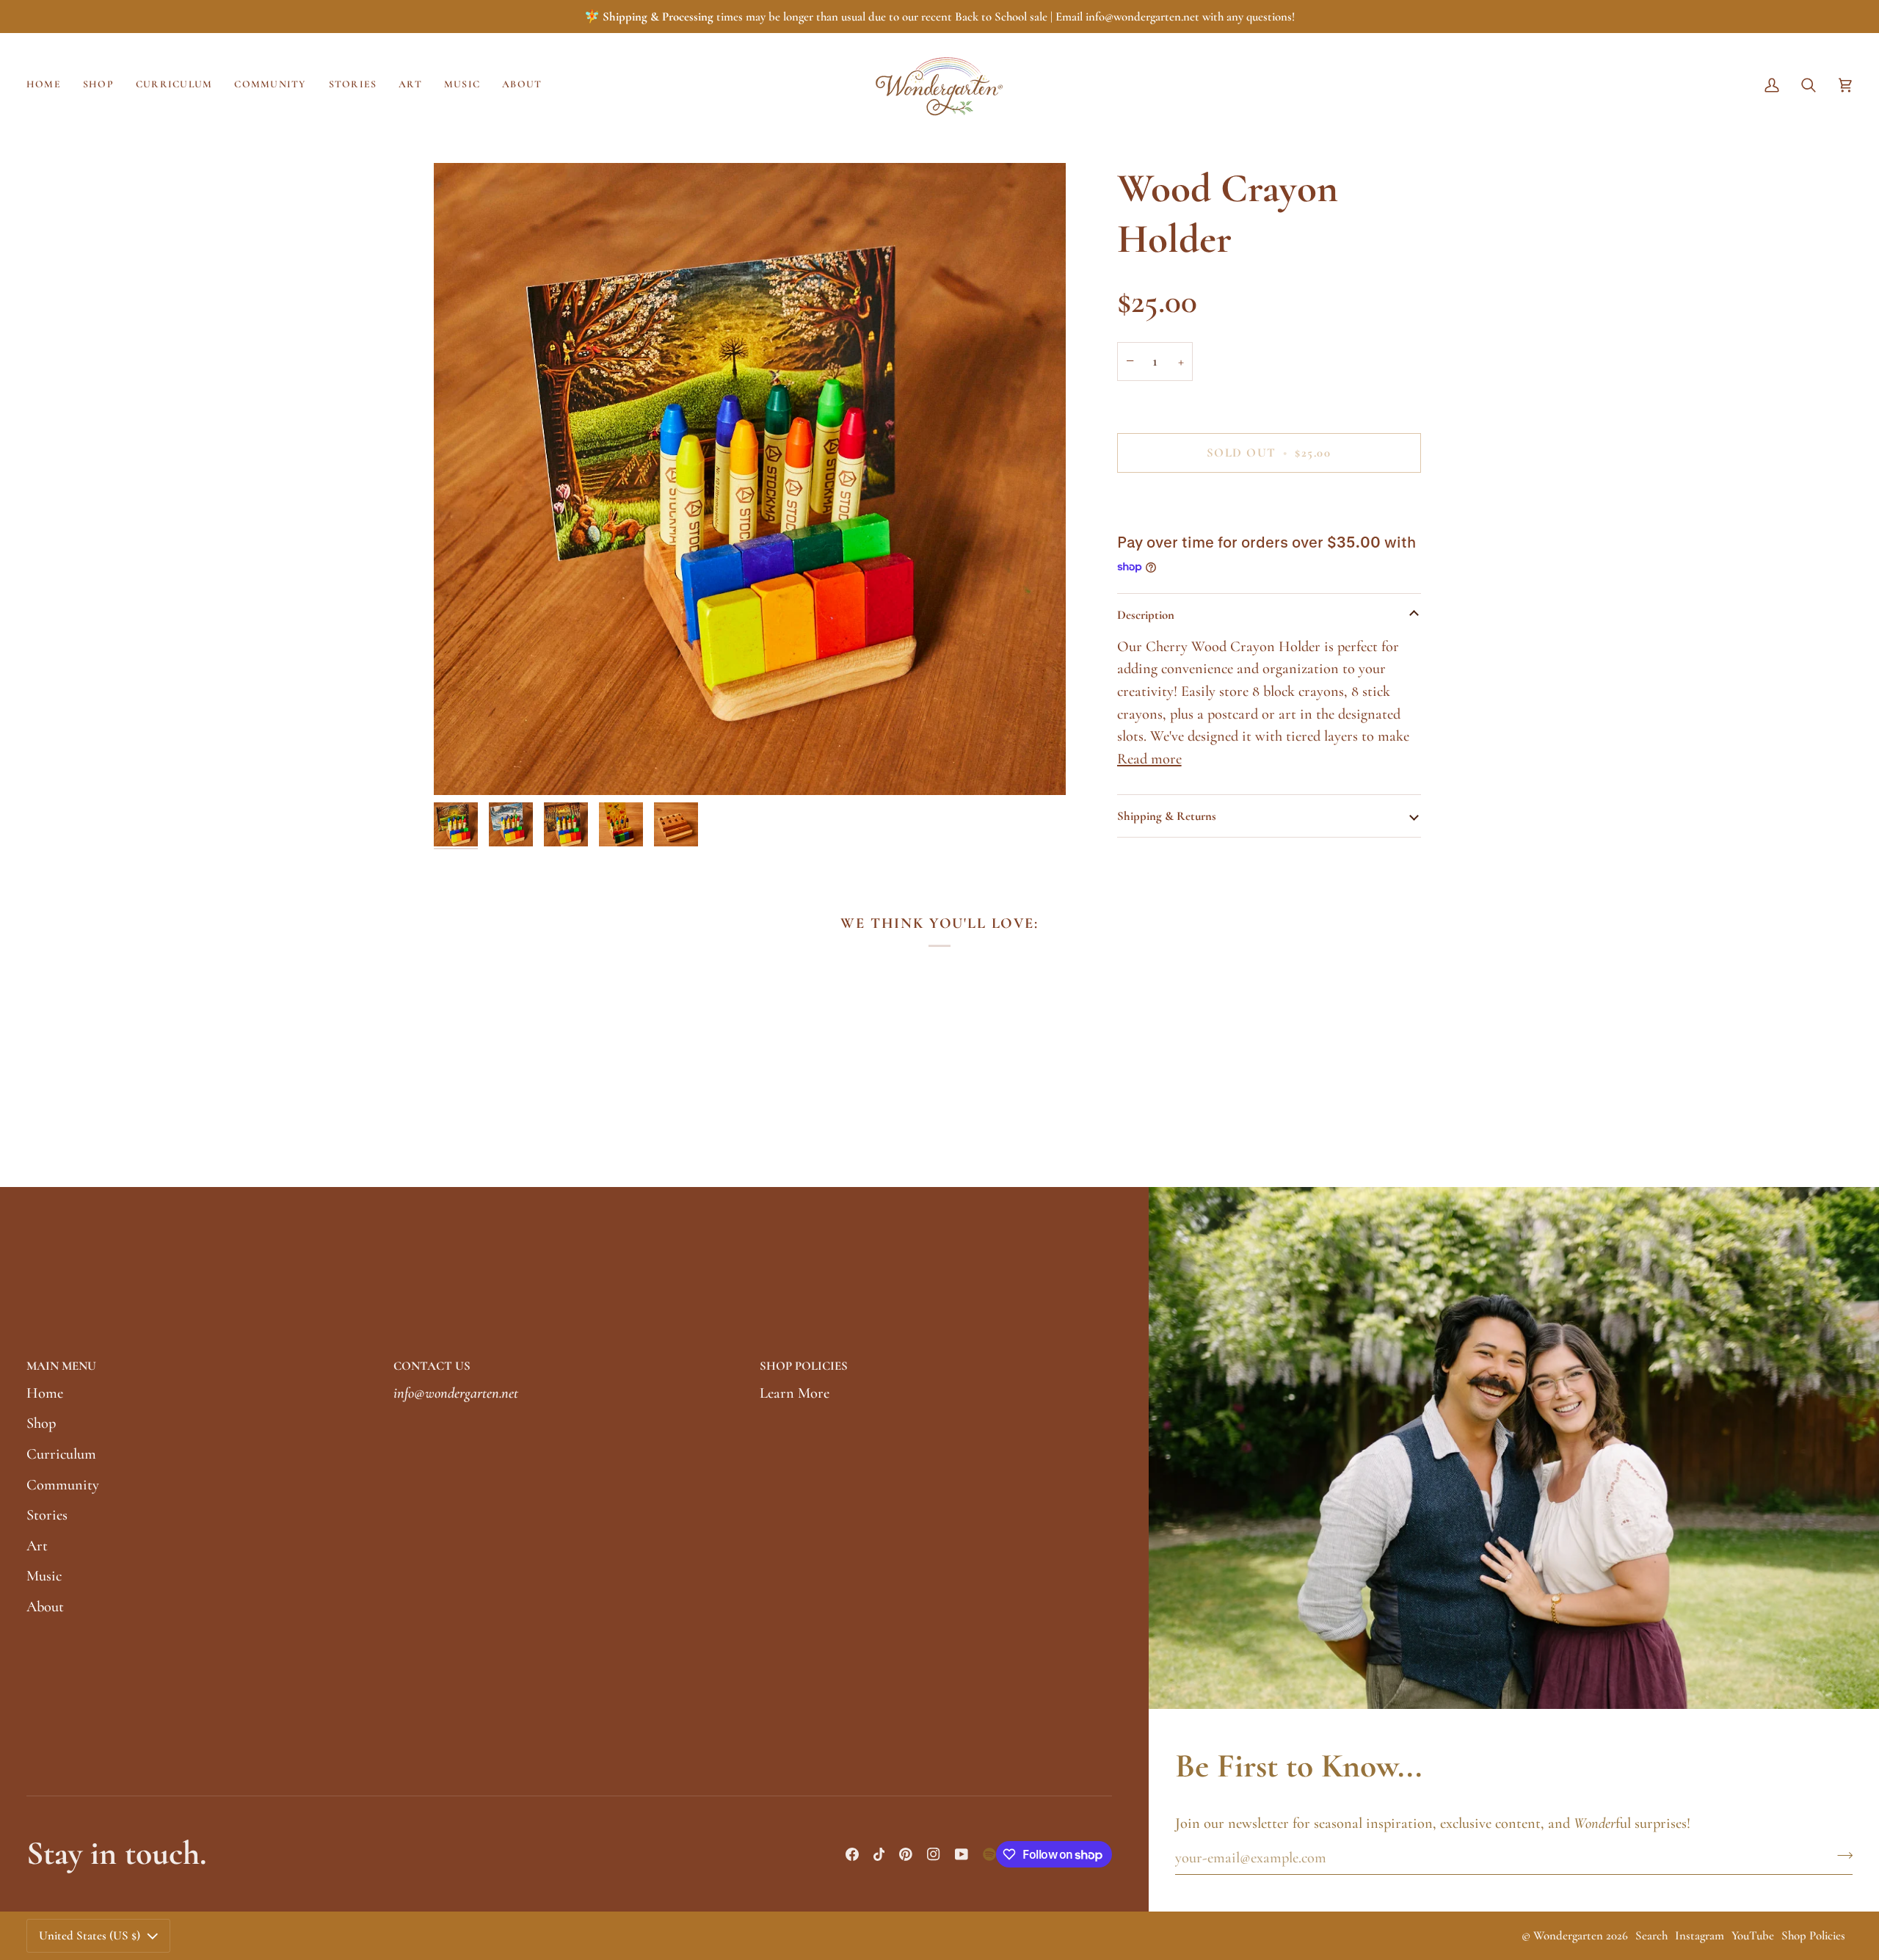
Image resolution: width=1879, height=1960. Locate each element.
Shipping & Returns (1167, 816)
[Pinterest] (906, 1854)
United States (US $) (90, 1935)
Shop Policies (1813, 1935)
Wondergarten (1568, 1935)
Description (1146, 615)
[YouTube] (962, 1854)
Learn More (795, 1393)
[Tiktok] (879, 1854)
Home (45, 1393)
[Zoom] (750, 479)
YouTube (1753, 1935)
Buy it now (1269, 502)
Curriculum (61, 1454)
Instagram (1700, 1935)
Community (63, 1485)
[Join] (1840, 1856)
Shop (41, 1423)
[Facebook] (852, 1854)
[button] (98, 85)
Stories (47, 1515)
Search (1651, 1935)
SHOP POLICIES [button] (804, 1366)
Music (44, 1576)
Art (37, 1546)
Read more (1149, 759)
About (45, 1607)
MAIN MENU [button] (61, 1366)
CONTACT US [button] (432, 1366)
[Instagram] (934, 1854)
